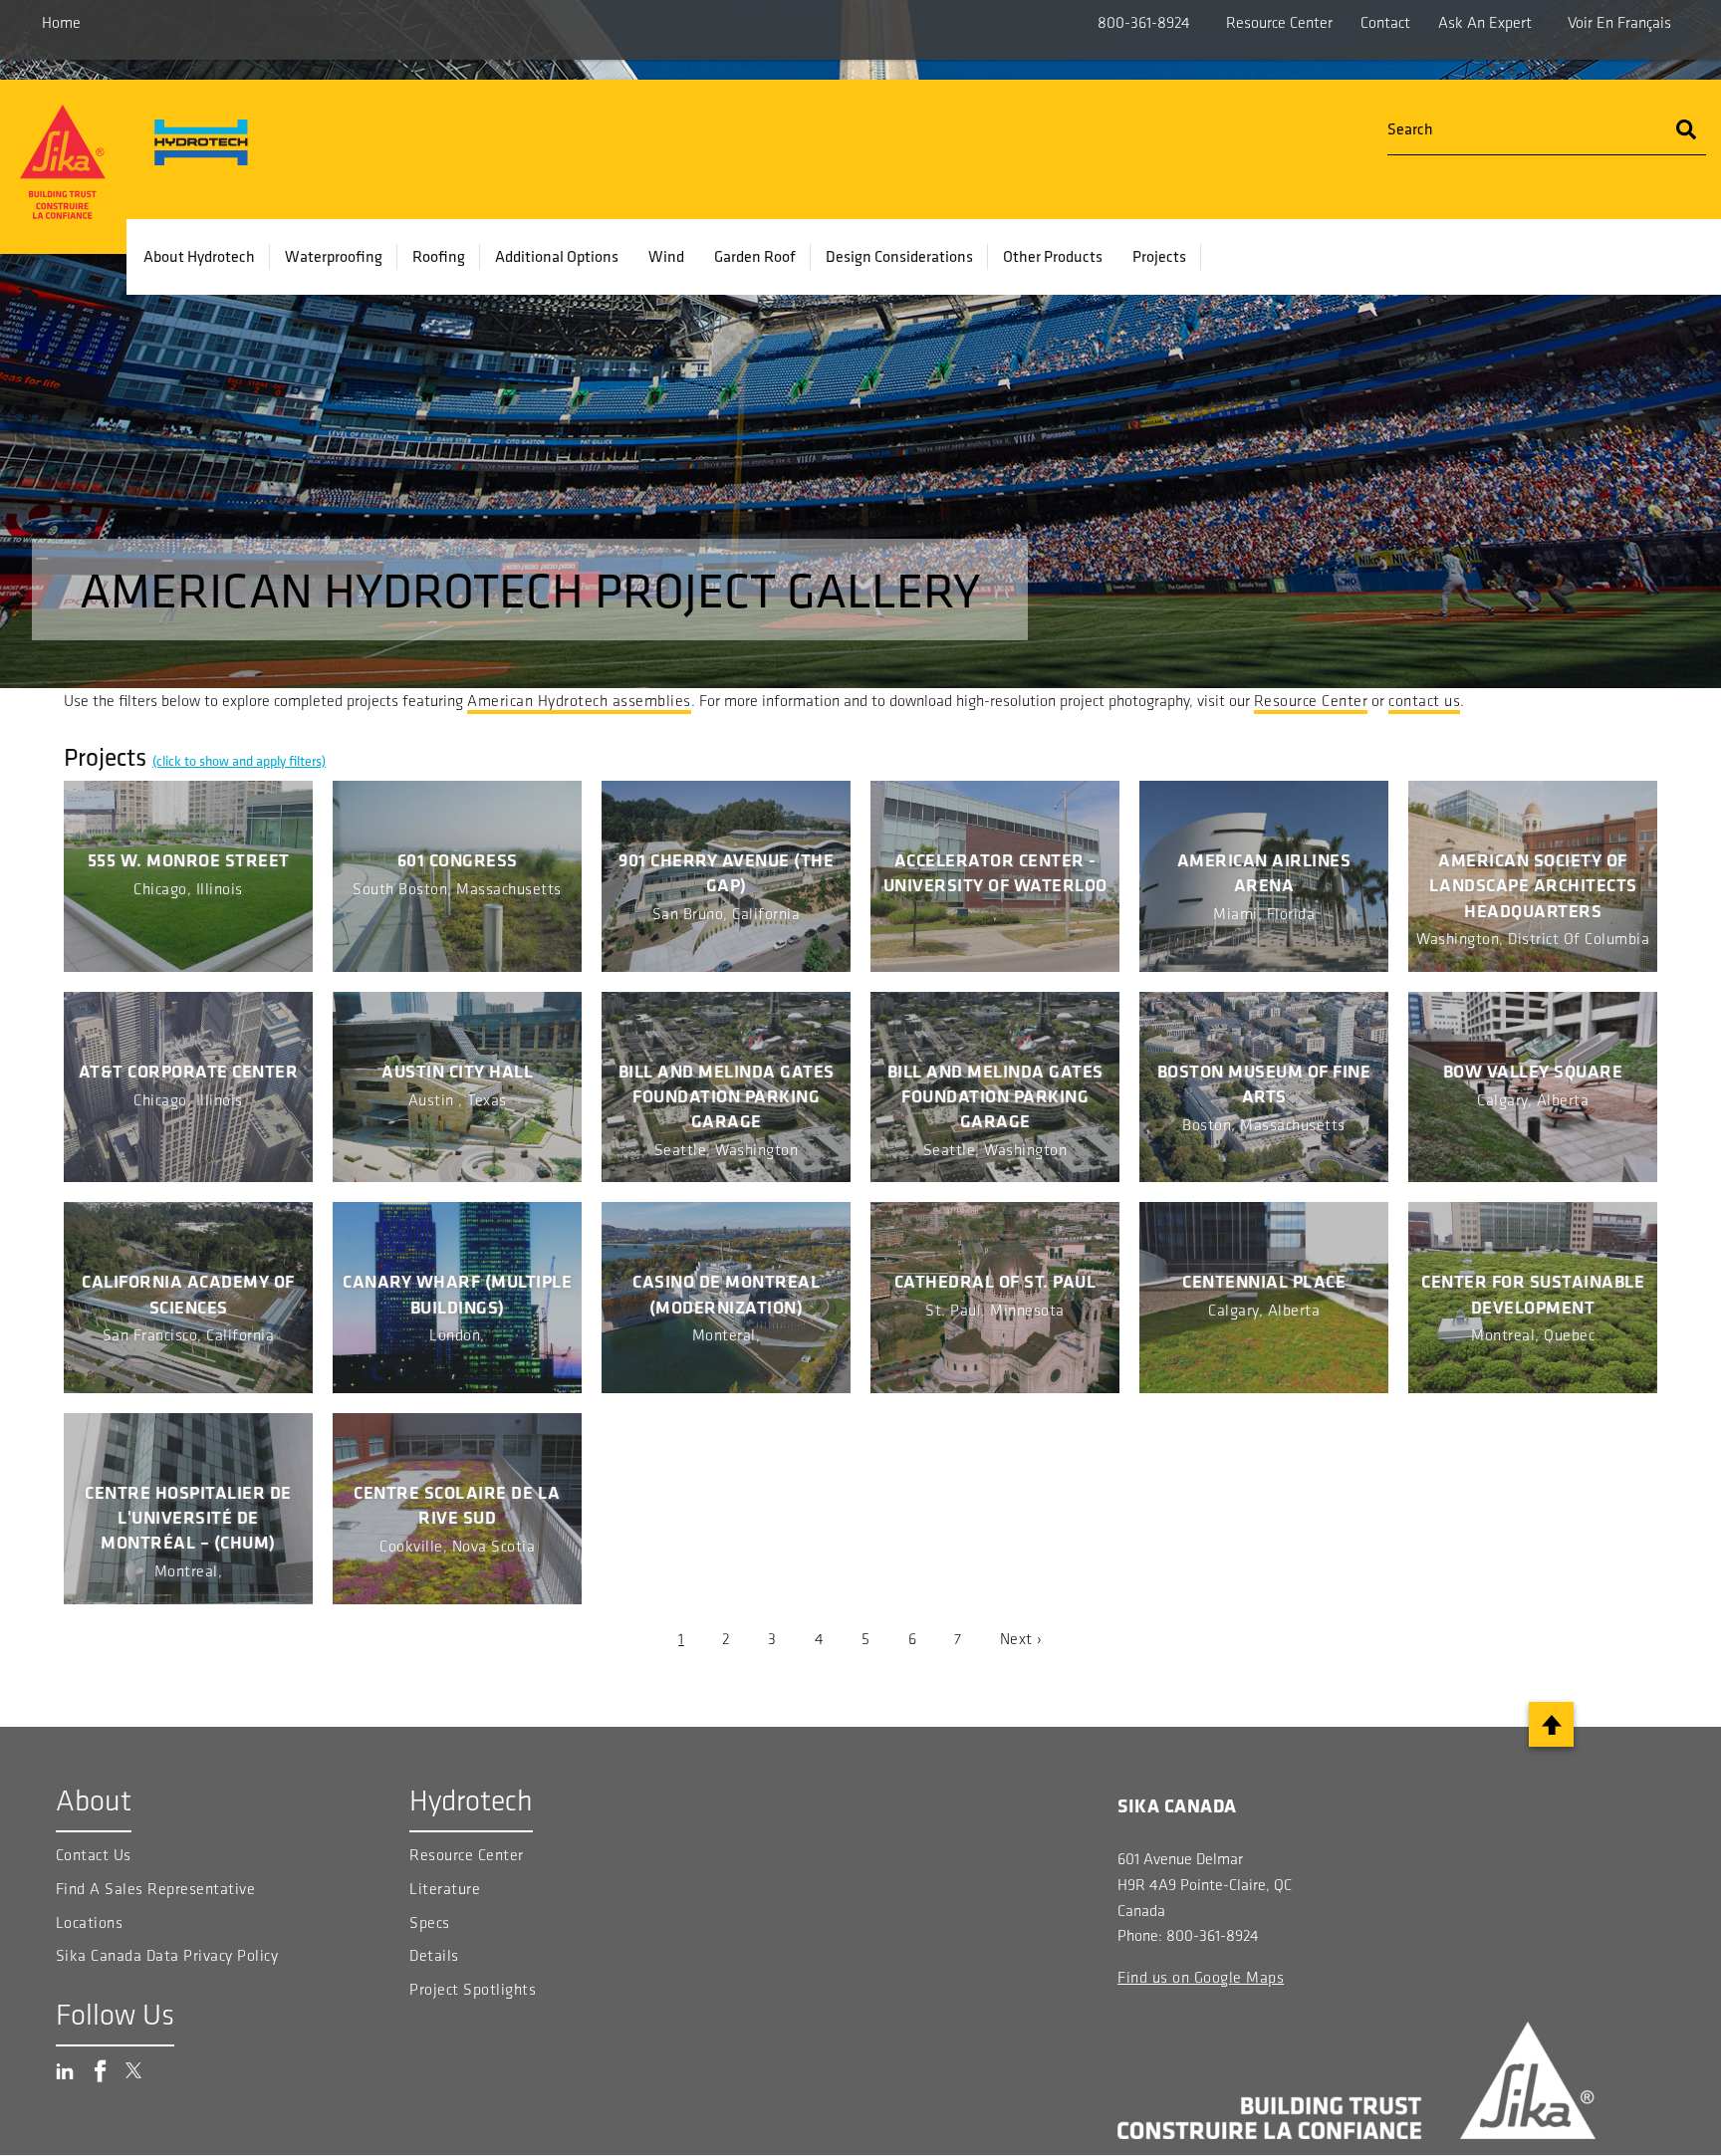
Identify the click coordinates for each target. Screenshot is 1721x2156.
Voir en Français (1619, 22)
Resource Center (1279, 22)
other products (1053, 256)
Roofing (439, 256)
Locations (90, 1922)
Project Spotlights (473, 1989)
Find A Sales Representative (156, 1889)
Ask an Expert (1485, 22)
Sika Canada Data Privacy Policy (169, 1955)
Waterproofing (334, 256)
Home (61, 22)
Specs (430, 1922)
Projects (1159, 256)
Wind (666, 256)
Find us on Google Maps (1201, 1977)
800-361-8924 (1144, 22)
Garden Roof (755, 256)
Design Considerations (899, 256)
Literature (445, 1889)
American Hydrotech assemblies (579, 701)
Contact (1385, 22)
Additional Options (557, 256)
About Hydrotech (199, 256)
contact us (1424, 701)
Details (434, 1955)
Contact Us (94, 1855)
